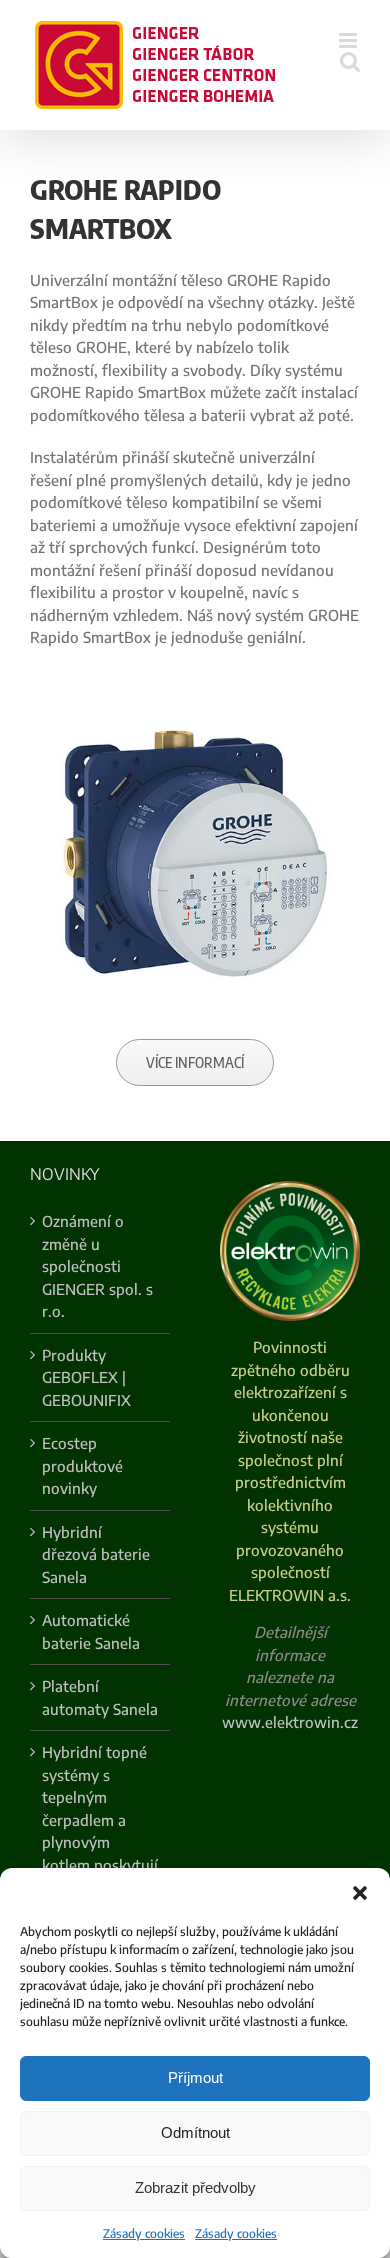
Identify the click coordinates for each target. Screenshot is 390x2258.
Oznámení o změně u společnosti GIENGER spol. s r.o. (97, 1266)
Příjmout (195, 2077)
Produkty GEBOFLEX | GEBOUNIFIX (86, 1377)
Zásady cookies (144, 2233)
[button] (360, 1893)
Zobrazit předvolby (195, 2187)
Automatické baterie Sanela (91, 1631)
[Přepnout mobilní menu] (349, 40)
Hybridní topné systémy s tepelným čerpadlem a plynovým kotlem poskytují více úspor (100, 1819)
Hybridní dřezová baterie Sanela (96, 1554)
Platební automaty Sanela (100, 1697)
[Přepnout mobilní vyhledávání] (350, 61)
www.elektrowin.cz (290, 1722)
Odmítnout (195, 2132)
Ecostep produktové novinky (82, 1465)
